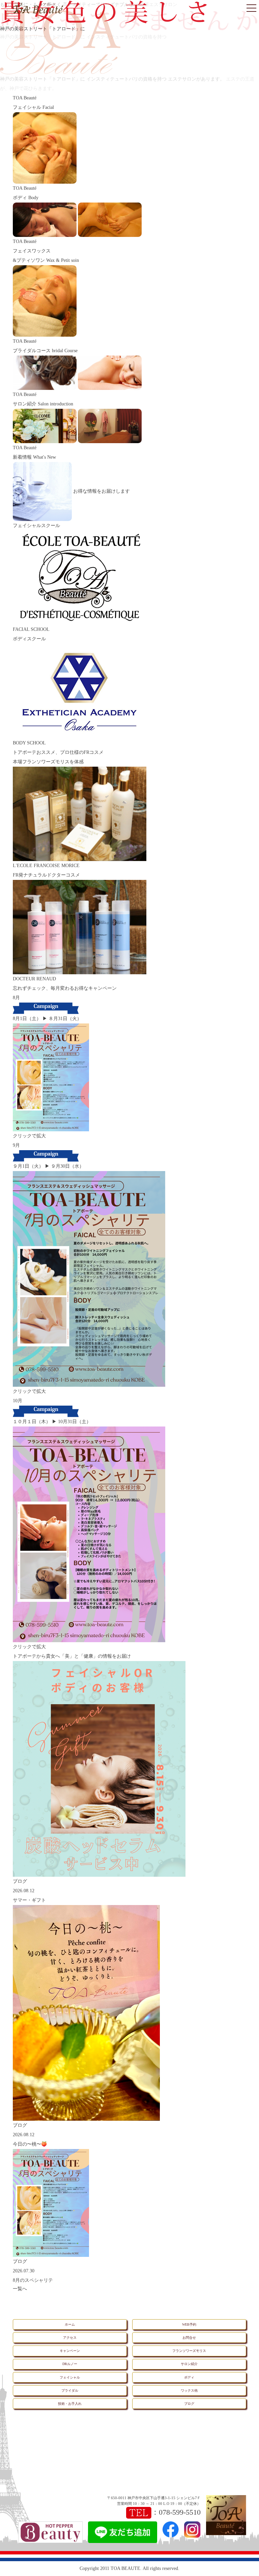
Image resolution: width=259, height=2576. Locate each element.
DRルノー (70, 2364)
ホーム (70, 2324)
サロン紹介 (189, 2364)
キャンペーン (70, 2351)
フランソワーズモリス (189, 2351)
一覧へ (20, 2289)
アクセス (70, 2338)
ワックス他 (189, 2390)
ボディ (189, 2377)
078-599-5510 (180, 2512)
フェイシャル (70, 2377)
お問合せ (189, 2338)
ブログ (189, 2404)
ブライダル (70, 2390)
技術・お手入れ (70, 2404)
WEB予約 (189, 2324)
